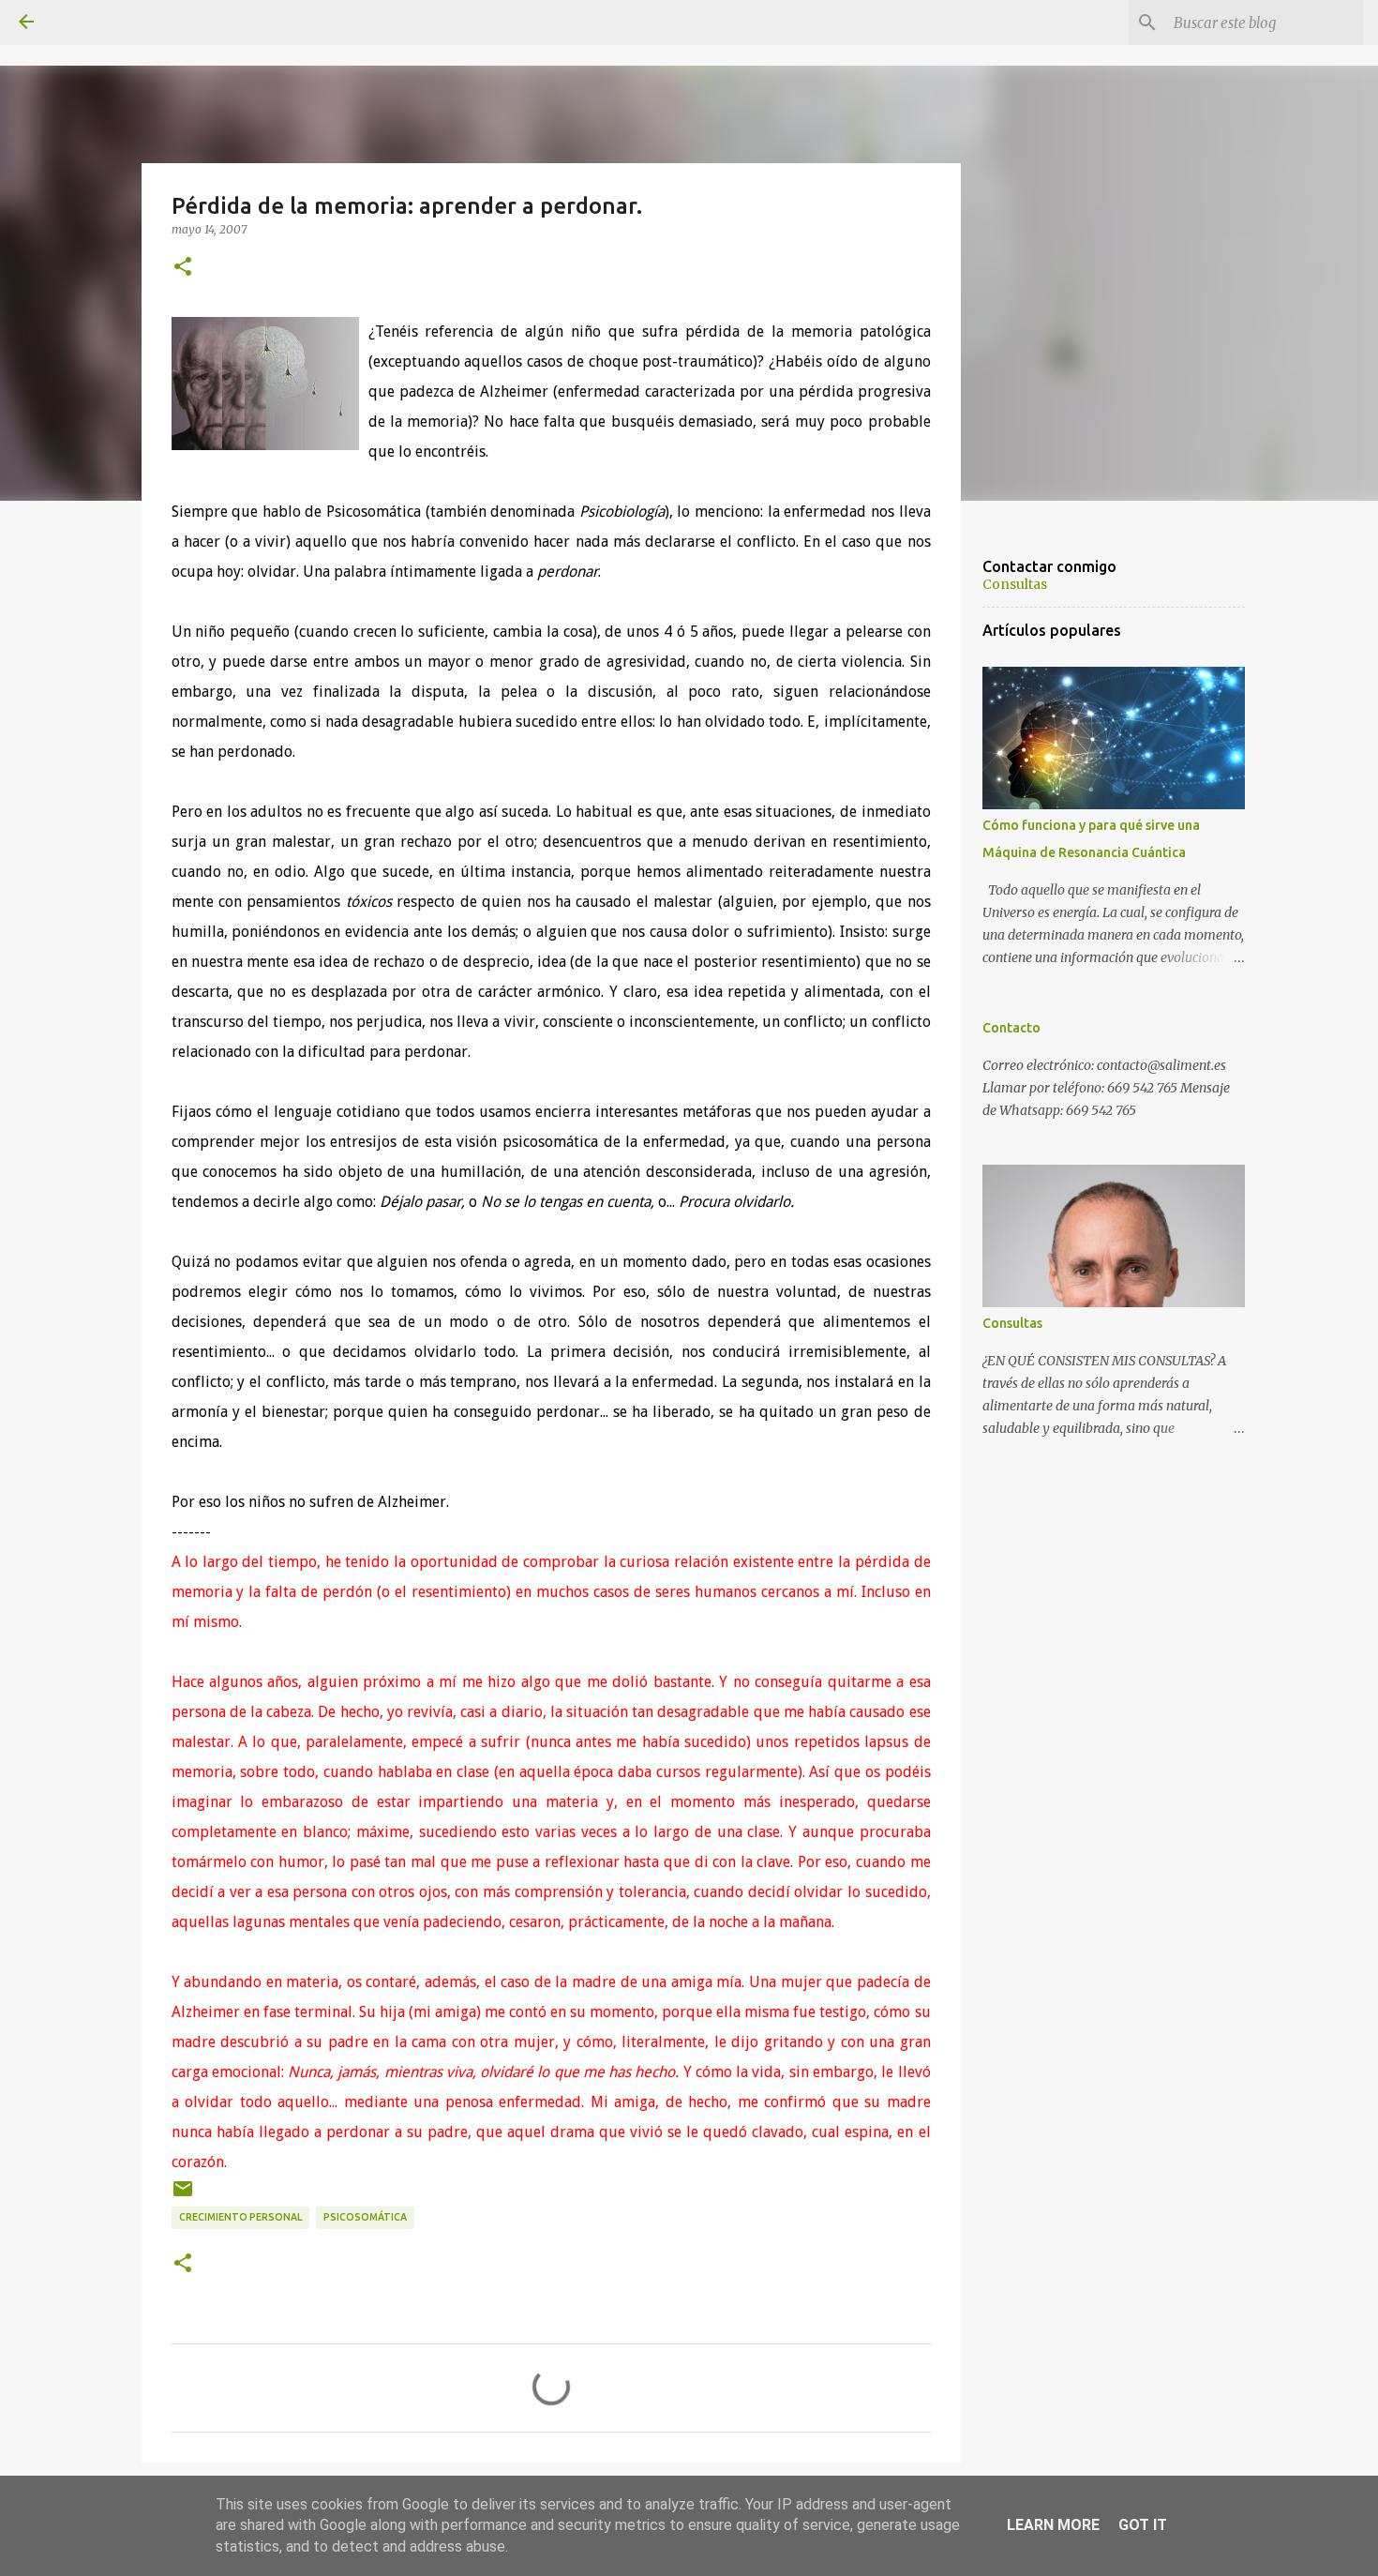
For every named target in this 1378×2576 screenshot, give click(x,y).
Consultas (1015, 584)
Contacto (1011, 1028)
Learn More (1053, 2525)
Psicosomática (365, 2217)
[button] (183, 267)
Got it (1143, 2525)
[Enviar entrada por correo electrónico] (183, 2196)
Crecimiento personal (240, 2217)
